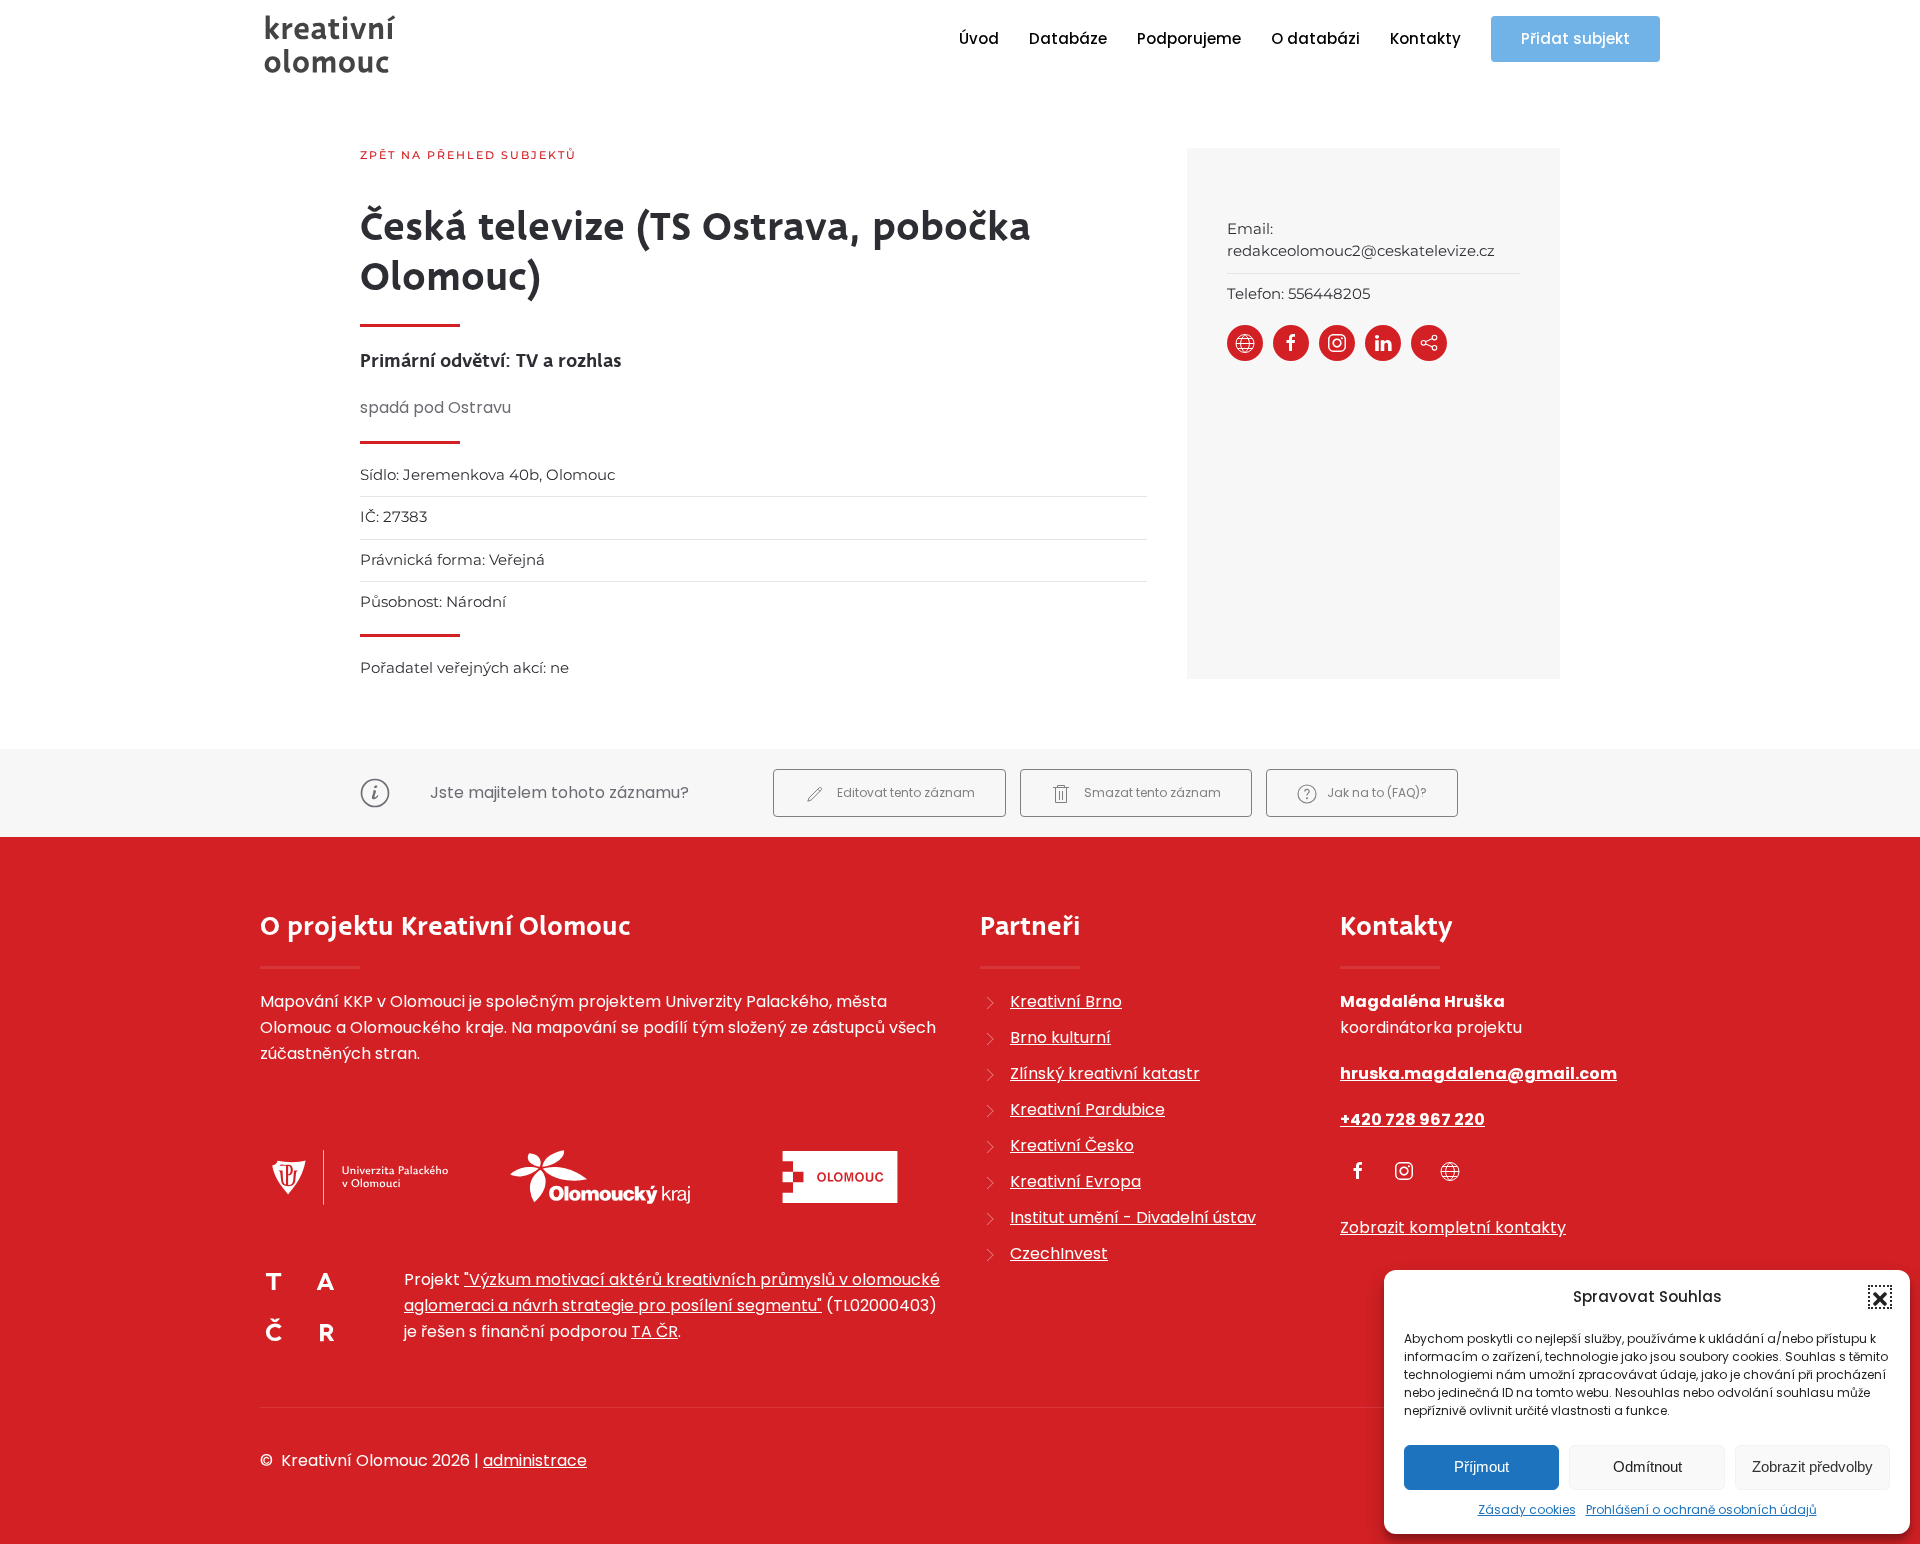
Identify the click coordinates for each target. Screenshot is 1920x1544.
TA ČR (654, 1331)
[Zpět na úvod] (330, 44)
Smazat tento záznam (1151, 792)
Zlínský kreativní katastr (1105, 1073)
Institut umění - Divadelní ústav (1133, 1217)
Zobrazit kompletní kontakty (1453, 1227)
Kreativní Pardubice (1087, 1109)
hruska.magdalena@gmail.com (1478, 1073)
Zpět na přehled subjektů (468, 155)
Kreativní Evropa (1075, 1181)
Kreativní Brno (1066, 1001)
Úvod (979, 38)
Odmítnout (1647, 1466)
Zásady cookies (1527, 1509)
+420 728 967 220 (1412, 1119)
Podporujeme (1189, 38)
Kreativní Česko (1072, 1145)
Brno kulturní (1060, 1037)
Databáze (1068, 38)
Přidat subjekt (1575, 38)
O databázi (1315, 38)
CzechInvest (1059, 1253)
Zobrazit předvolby (1812, 1466)
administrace (535, 1460)
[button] (1880, 1297)
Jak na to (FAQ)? (1377, 792)
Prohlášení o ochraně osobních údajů (1701, 1509)
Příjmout (1481, 1466)
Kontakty (1425, 38)
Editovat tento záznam (904, 792)
